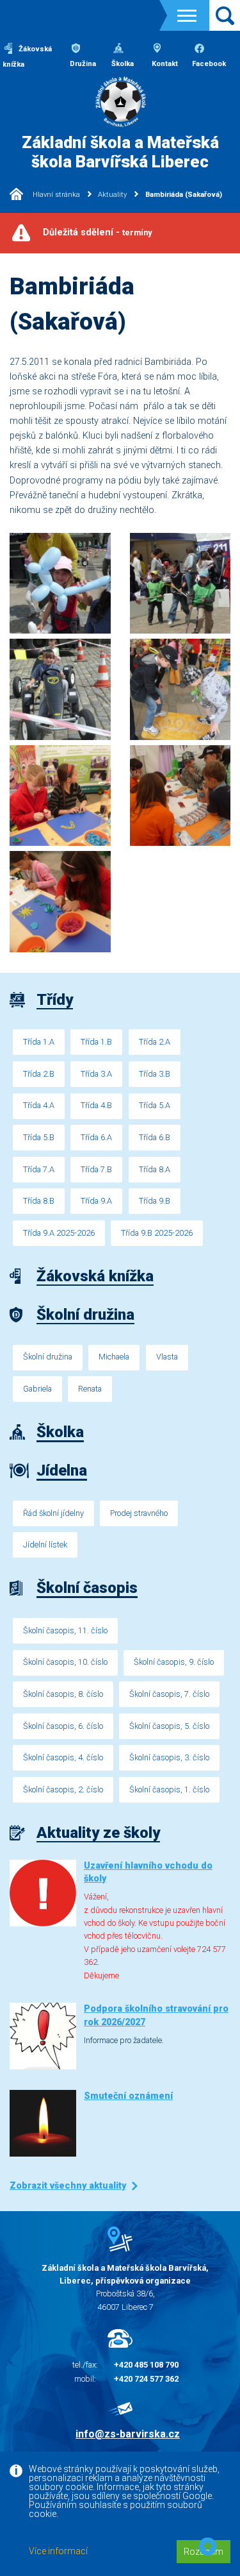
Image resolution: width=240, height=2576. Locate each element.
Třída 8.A (155, 1169)
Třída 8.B (39, 1201)
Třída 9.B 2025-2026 (157, 1233)
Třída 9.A (96, 1201)
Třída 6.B (155, 1137)
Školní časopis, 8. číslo (63, 1694)
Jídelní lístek (45, 1545)
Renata (90, 1389)
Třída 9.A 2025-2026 (59, 1233)
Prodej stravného (139, 1513)
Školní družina (48, 1357)
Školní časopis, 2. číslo (63, 1789)
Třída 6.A (96, 1137)
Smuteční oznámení (128, 2096)
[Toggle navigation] (187, 16)
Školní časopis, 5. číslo (169, 1726)
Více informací (58, 2551)
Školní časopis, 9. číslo (174, 1662)
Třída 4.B (96, 1105)
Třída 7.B (96, 1169)
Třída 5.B (39, 1137)
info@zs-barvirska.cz (128, 2434)
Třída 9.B (155, 1201)
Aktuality (112, 195)
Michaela (114, 1357)
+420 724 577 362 (146, 2379)
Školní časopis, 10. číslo (65, 1662)
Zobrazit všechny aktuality (68, 2186)
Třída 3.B (155, 1074)
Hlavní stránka (55, 195)
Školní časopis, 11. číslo (65, 1630)
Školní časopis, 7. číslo (169, 1694)
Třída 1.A (39, 1042)
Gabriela (37, 1389)
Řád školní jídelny (53, 1513)
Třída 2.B (39, 1074)
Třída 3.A (96, 1074)
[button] (208, 2547)
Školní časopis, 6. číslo (63, 1726)
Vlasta (167, 1357)
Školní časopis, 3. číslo (169, 1757)
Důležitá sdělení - (97, 232)
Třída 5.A (155, 1105)
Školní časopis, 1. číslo (169, 1789)
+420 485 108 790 (146, 2365)
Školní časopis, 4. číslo (63, 1757)
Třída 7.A (39, 1169)
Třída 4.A (39, 1105)
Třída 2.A (155, 1042)
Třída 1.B (96, 1042)
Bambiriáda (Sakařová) (183, 195)
